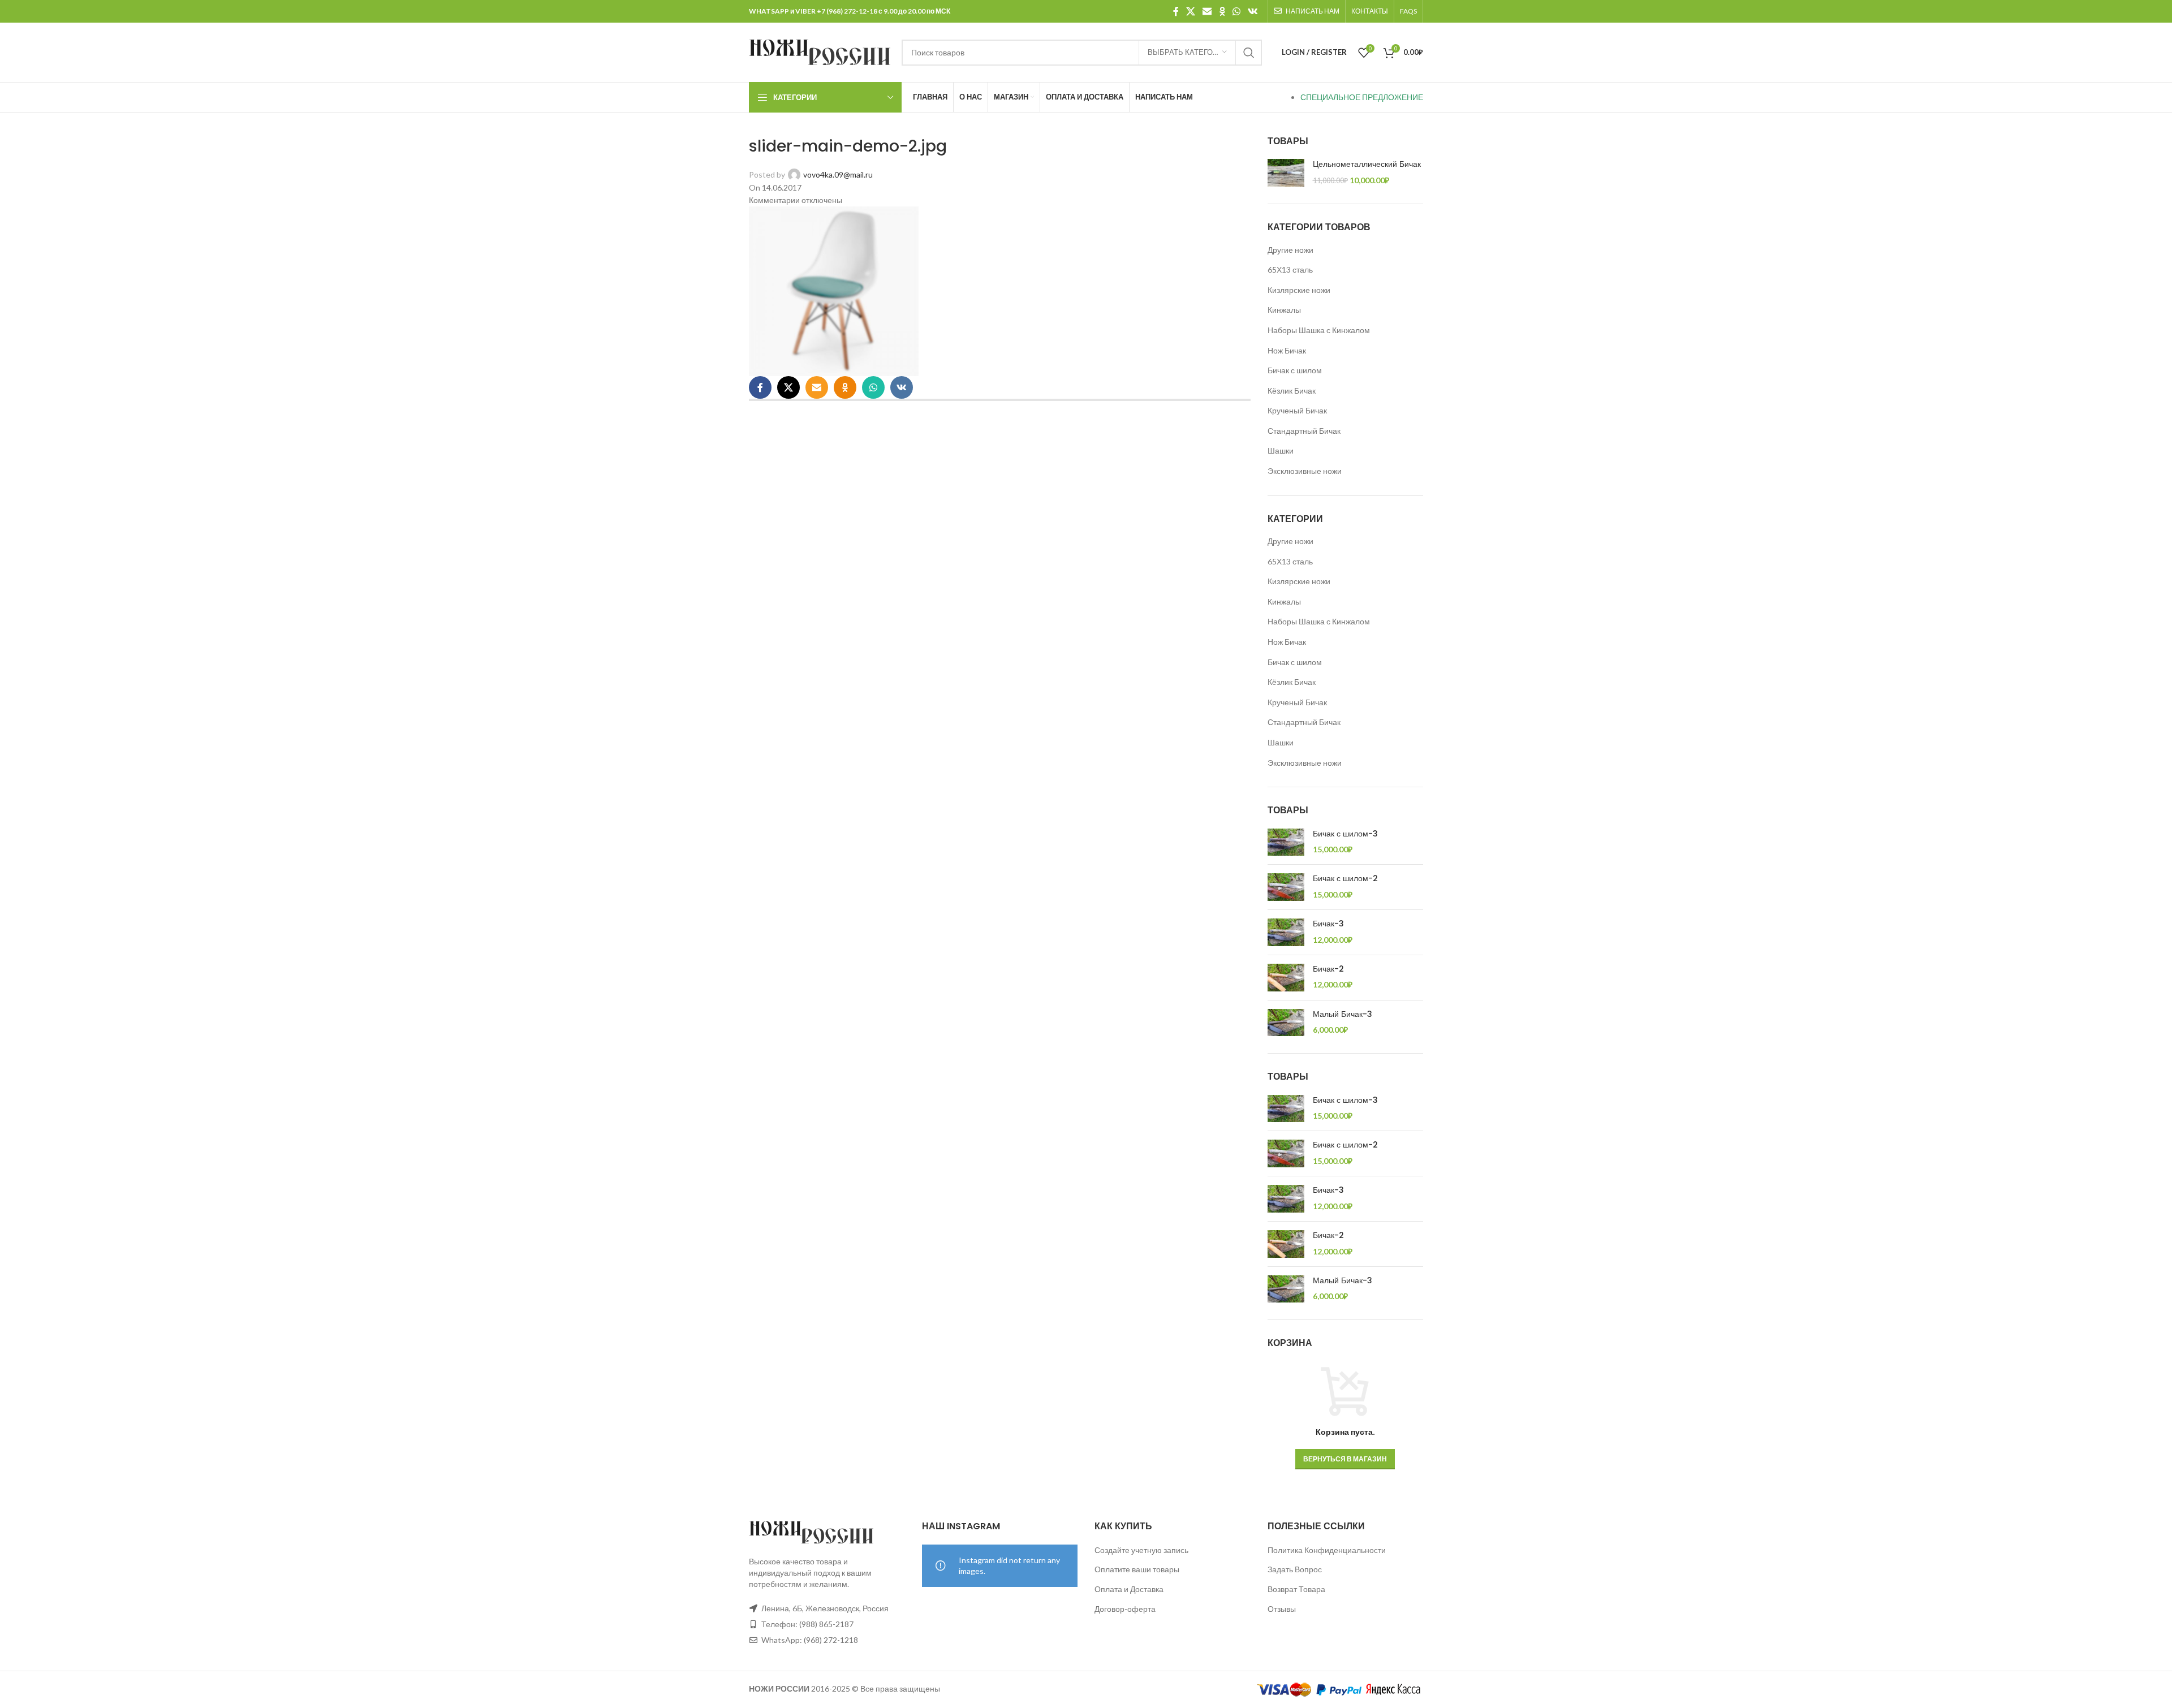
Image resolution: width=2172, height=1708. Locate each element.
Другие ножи (1290, 250)
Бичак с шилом (1295, 370)
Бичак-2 (1328, 969)
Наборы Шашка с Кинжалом (1319, 330)
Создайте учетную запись (1141, 1550)
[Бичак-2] (1286, 978)
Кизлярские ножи (1299, 290)
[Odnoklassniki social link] (1222, 11)
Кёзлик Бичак (1292, 391)
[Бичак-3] (1286, 932)
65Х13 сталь (1290, 269)
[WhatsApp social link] (1236, 11)
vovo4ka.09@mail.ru (838, 174)
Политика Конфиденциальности (1327, 1550)
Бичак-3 (1328, 924)
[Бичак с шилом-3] (1286, 842)
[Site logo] (820, 51)
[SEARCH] (1249, 53)
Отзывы (1282, 1609)
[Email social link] (1207, 11)
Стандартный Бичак (1304, 431)
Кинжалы (1284, 310)
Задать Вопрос (1295, 1569)
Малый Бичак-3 (1343, 1014)
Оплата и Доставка (1129, 1589)
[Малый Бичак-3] (1286, 1023)
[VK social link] (1253, 11)
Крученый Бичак (1297, 410)
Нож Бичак (1287, 350)
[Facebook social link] (1176, 11)
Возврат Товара (1296, 1589)
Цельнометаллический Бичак (1367, 164)
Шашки (1281, 450)
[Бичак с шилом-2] (1286, 887)
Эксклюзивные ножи (1305, 471)
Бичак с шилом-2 (1345, 879)
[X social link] (1190, 11)
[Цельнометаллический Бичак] (1286, 173)
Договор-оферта (1125, 1609)
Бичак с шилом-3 (1345, 834)
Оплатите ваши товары (1137, 1569)
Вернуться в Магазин (1345, 1459)
